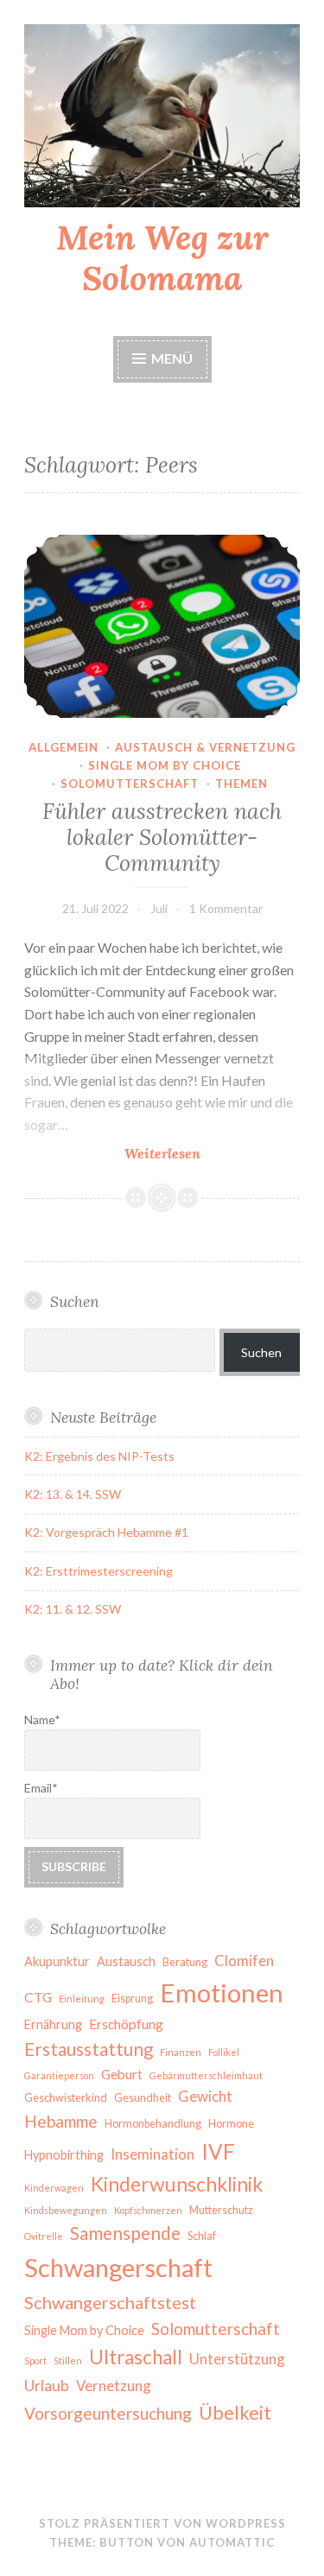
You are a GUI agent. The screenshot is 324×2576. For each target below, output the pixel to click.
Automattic (232, 2542)
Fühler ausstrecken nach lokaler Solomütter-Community (162, 837)
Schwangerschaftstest (110, 2302)
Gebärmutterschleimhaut (206, 2075)
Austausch (126, 1961)
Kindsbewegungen (66, 2210)
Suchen (261, 1352)
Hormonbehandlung (153, 2124)
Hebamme (61, 2121)
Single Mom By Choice (165, 765)
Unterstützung (237, 2359)
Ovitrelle (44, 2236)
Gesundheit (143, 2098)
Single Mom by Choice (84, 2330)
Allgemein (64, 747)
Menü (172, 358)
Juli (159, 908)
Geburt (122, 2074)
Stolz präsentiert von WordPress (162, 2523)
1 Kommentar (226, 908)
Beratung (185, 1962)
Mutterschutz (221, 2210)
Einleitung (82, 1999)
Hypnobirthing (64, 2155)
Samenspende (125, 2233)
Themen (241, 784)
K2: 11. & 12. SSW (73, 1609)
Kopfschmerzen (148, 2210)
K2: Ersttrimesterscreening (98, 1571)
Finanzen (181, 2052)
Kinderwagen (54, 2188)
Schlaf (202, 2236)
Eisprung (132, 1999)
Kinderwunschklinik (177, 2184)
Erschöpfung (126, 2024)
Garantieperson (59, 2075)
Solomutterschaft (130, 784)
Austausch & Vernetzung (205, 747)
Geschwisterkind (66, 2098)
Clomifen (244, 1961)
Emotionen (222, 1992)
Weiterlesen (201, 1154)
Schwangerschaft (118, 2267)
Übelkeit (235, 2413)
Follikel (224, 2052)
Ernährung (53, 2024)
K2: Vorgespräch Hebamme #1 (106, 1532)
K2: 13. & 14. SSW (73, 1494)
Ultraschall (136, 2357)
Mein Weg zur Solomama (162, 258)
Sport (35, 2360)
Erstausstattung (89, 2049)
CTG (38, 1997)
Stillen (68, 2360)
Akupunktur (57, 1961)
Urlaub (47, 2385)
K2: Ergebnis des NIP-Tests (99, 1456)
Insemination (152, 2154)
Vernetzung (114, 2386)
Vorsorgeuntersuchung (108, 2413)
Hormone (231, 2124)
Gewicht (205, 2096)
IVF (218, 2151)
